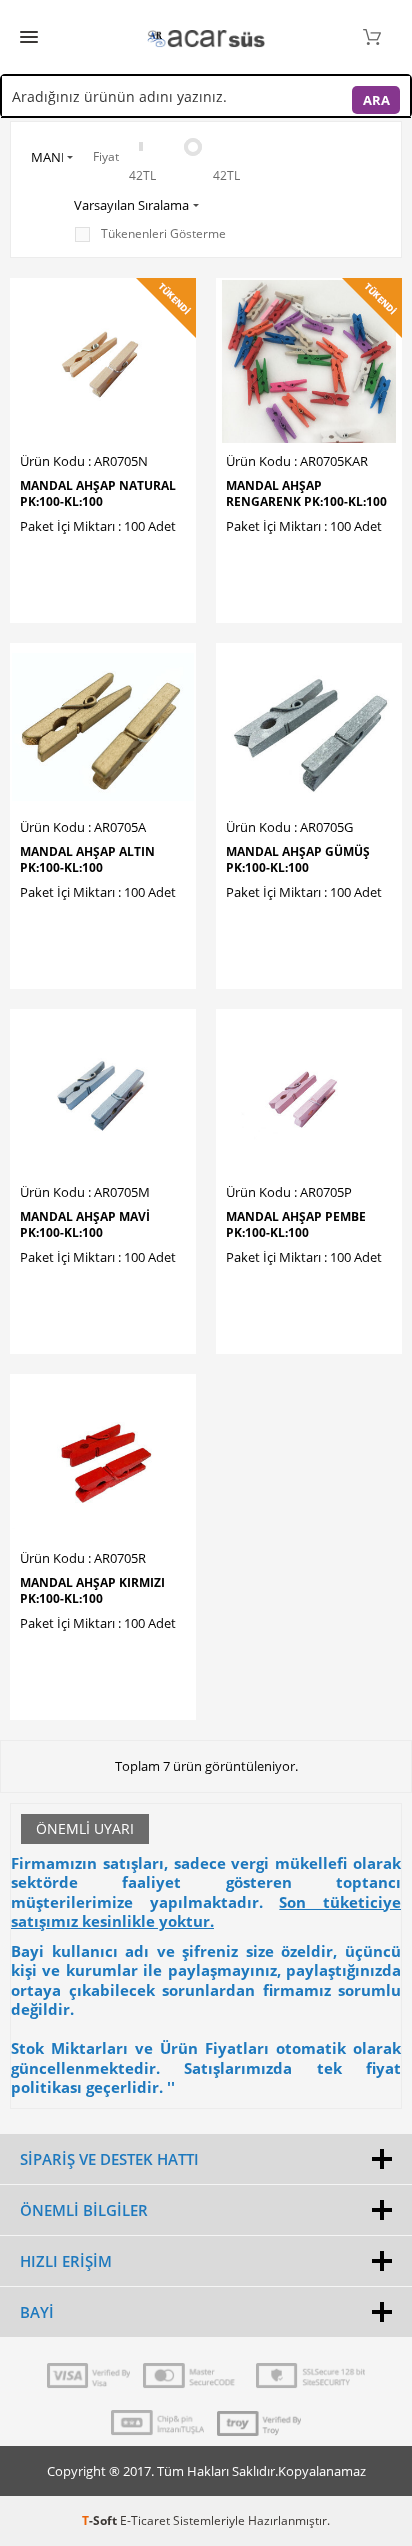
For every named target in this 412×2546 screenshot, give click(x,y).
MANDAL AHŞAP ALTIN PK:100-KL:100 (87, 860)
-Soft (101, 2520)
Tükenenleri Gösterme (163, 233)
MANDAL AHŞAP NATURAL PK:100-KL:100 (98, 494)
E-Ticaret (145, 2520)
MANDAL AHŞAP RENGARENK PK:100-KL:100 (306, 494)
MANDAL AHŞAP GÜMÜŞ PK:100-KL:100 (298, 860)
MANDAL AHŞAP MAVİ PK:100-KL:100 (85, 1225)
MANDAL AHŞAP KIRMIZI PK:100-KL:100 (92, 1591)
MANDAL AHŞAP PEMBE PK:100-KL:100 (296, 1225)
